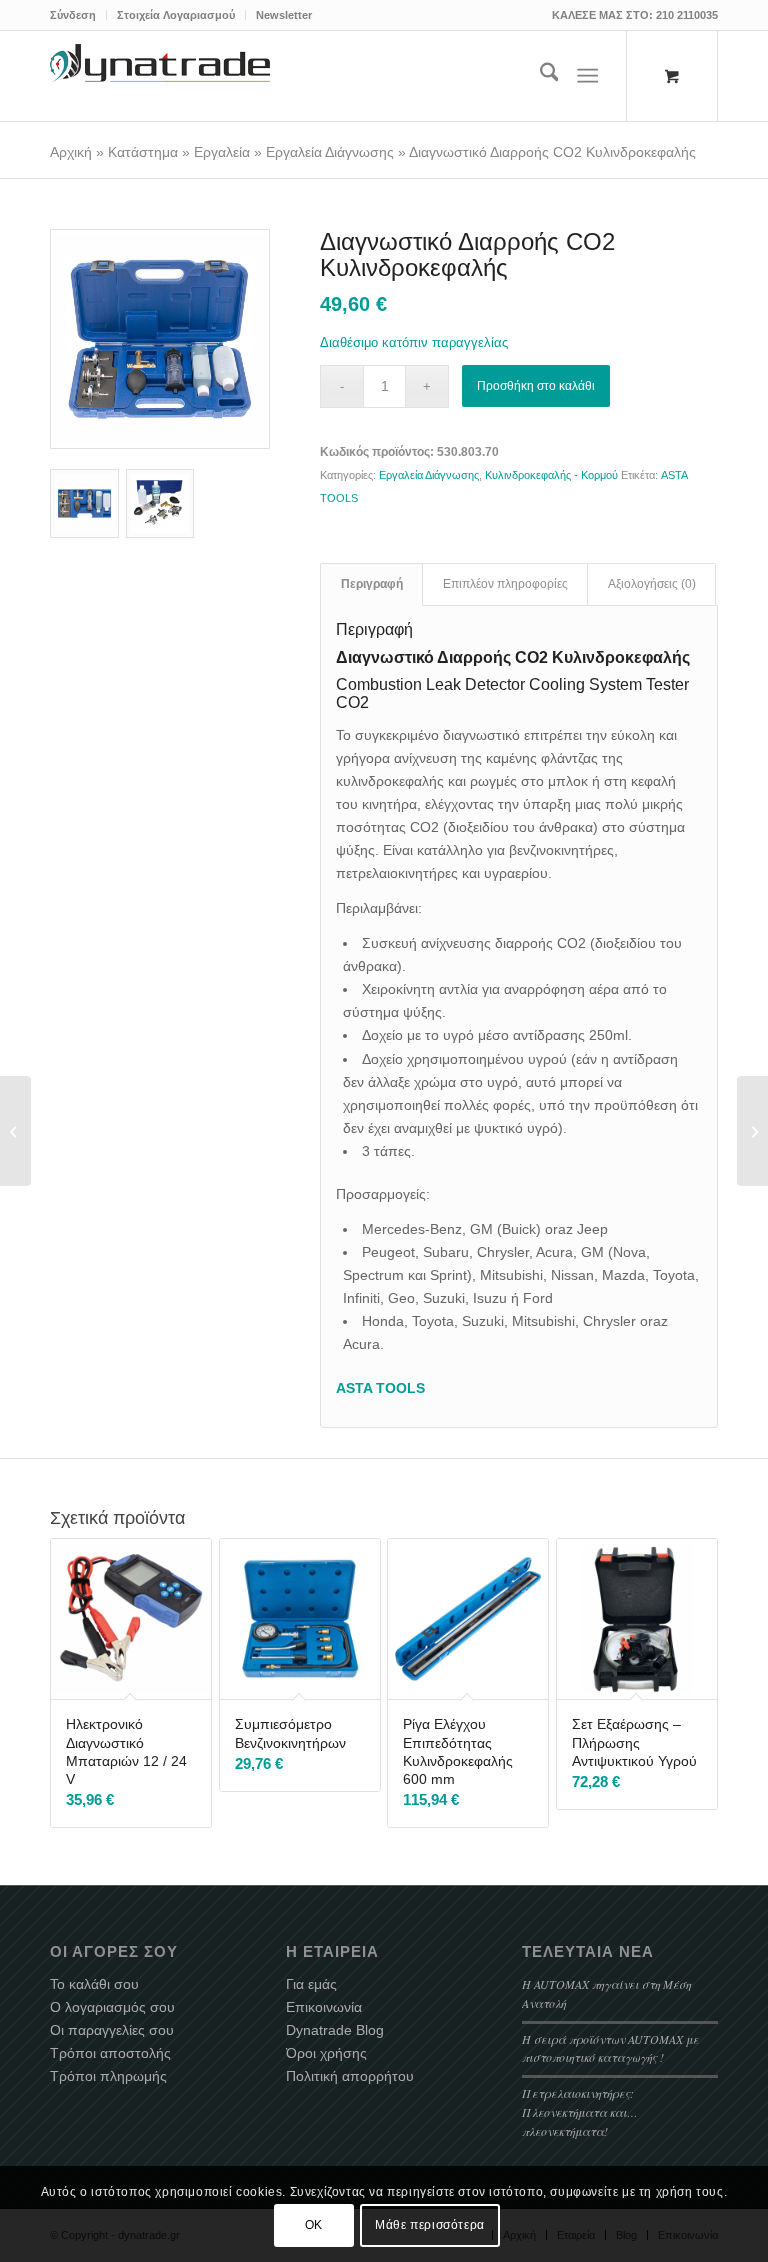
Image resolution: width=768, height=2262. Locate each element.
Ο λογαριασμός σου (112, 2007)
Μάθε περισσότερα (430, 2225)
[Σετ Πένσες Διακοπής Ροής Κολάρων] (752, 1131)
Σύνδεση (73, 15)
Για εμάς (311, 1984)
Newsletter (284, 15)
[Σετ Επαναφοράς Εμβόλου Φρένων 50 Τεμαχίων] (15, 1131)
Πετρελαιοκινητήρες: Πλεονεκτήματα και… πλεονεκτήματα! (580, 2112)
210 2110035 (687, 15)
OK (314, 2225)
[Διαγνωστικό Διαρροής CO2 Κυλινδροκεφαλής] (160, 339)
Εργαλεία (222, 152)
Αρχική (71, 152)
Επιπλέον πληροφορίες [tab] (505, 584)
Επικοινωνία (324, 2007)
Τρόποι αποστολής (110, 2053)
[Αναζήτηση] (539, 76)
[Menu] (588, 76)
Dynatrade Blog (335, 2030)
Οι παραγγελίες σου (112, 2030)
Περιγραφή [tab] (372, 584)
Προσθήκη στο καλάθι (536, 386)
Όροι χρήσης (326, 2053)
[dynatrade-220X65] (160, 76)
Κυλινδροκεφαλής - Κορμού (551, 475)
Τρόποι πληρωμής (108, 2076)
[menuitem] (78, 15)
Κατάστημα (143, 152)
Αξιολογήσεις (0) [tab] (652, 584)
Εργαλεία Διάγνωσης (330, 152)
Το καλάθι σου (94, 1984)
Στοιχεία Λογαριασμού (176, 15)
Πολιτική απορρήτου (350, 2076)
